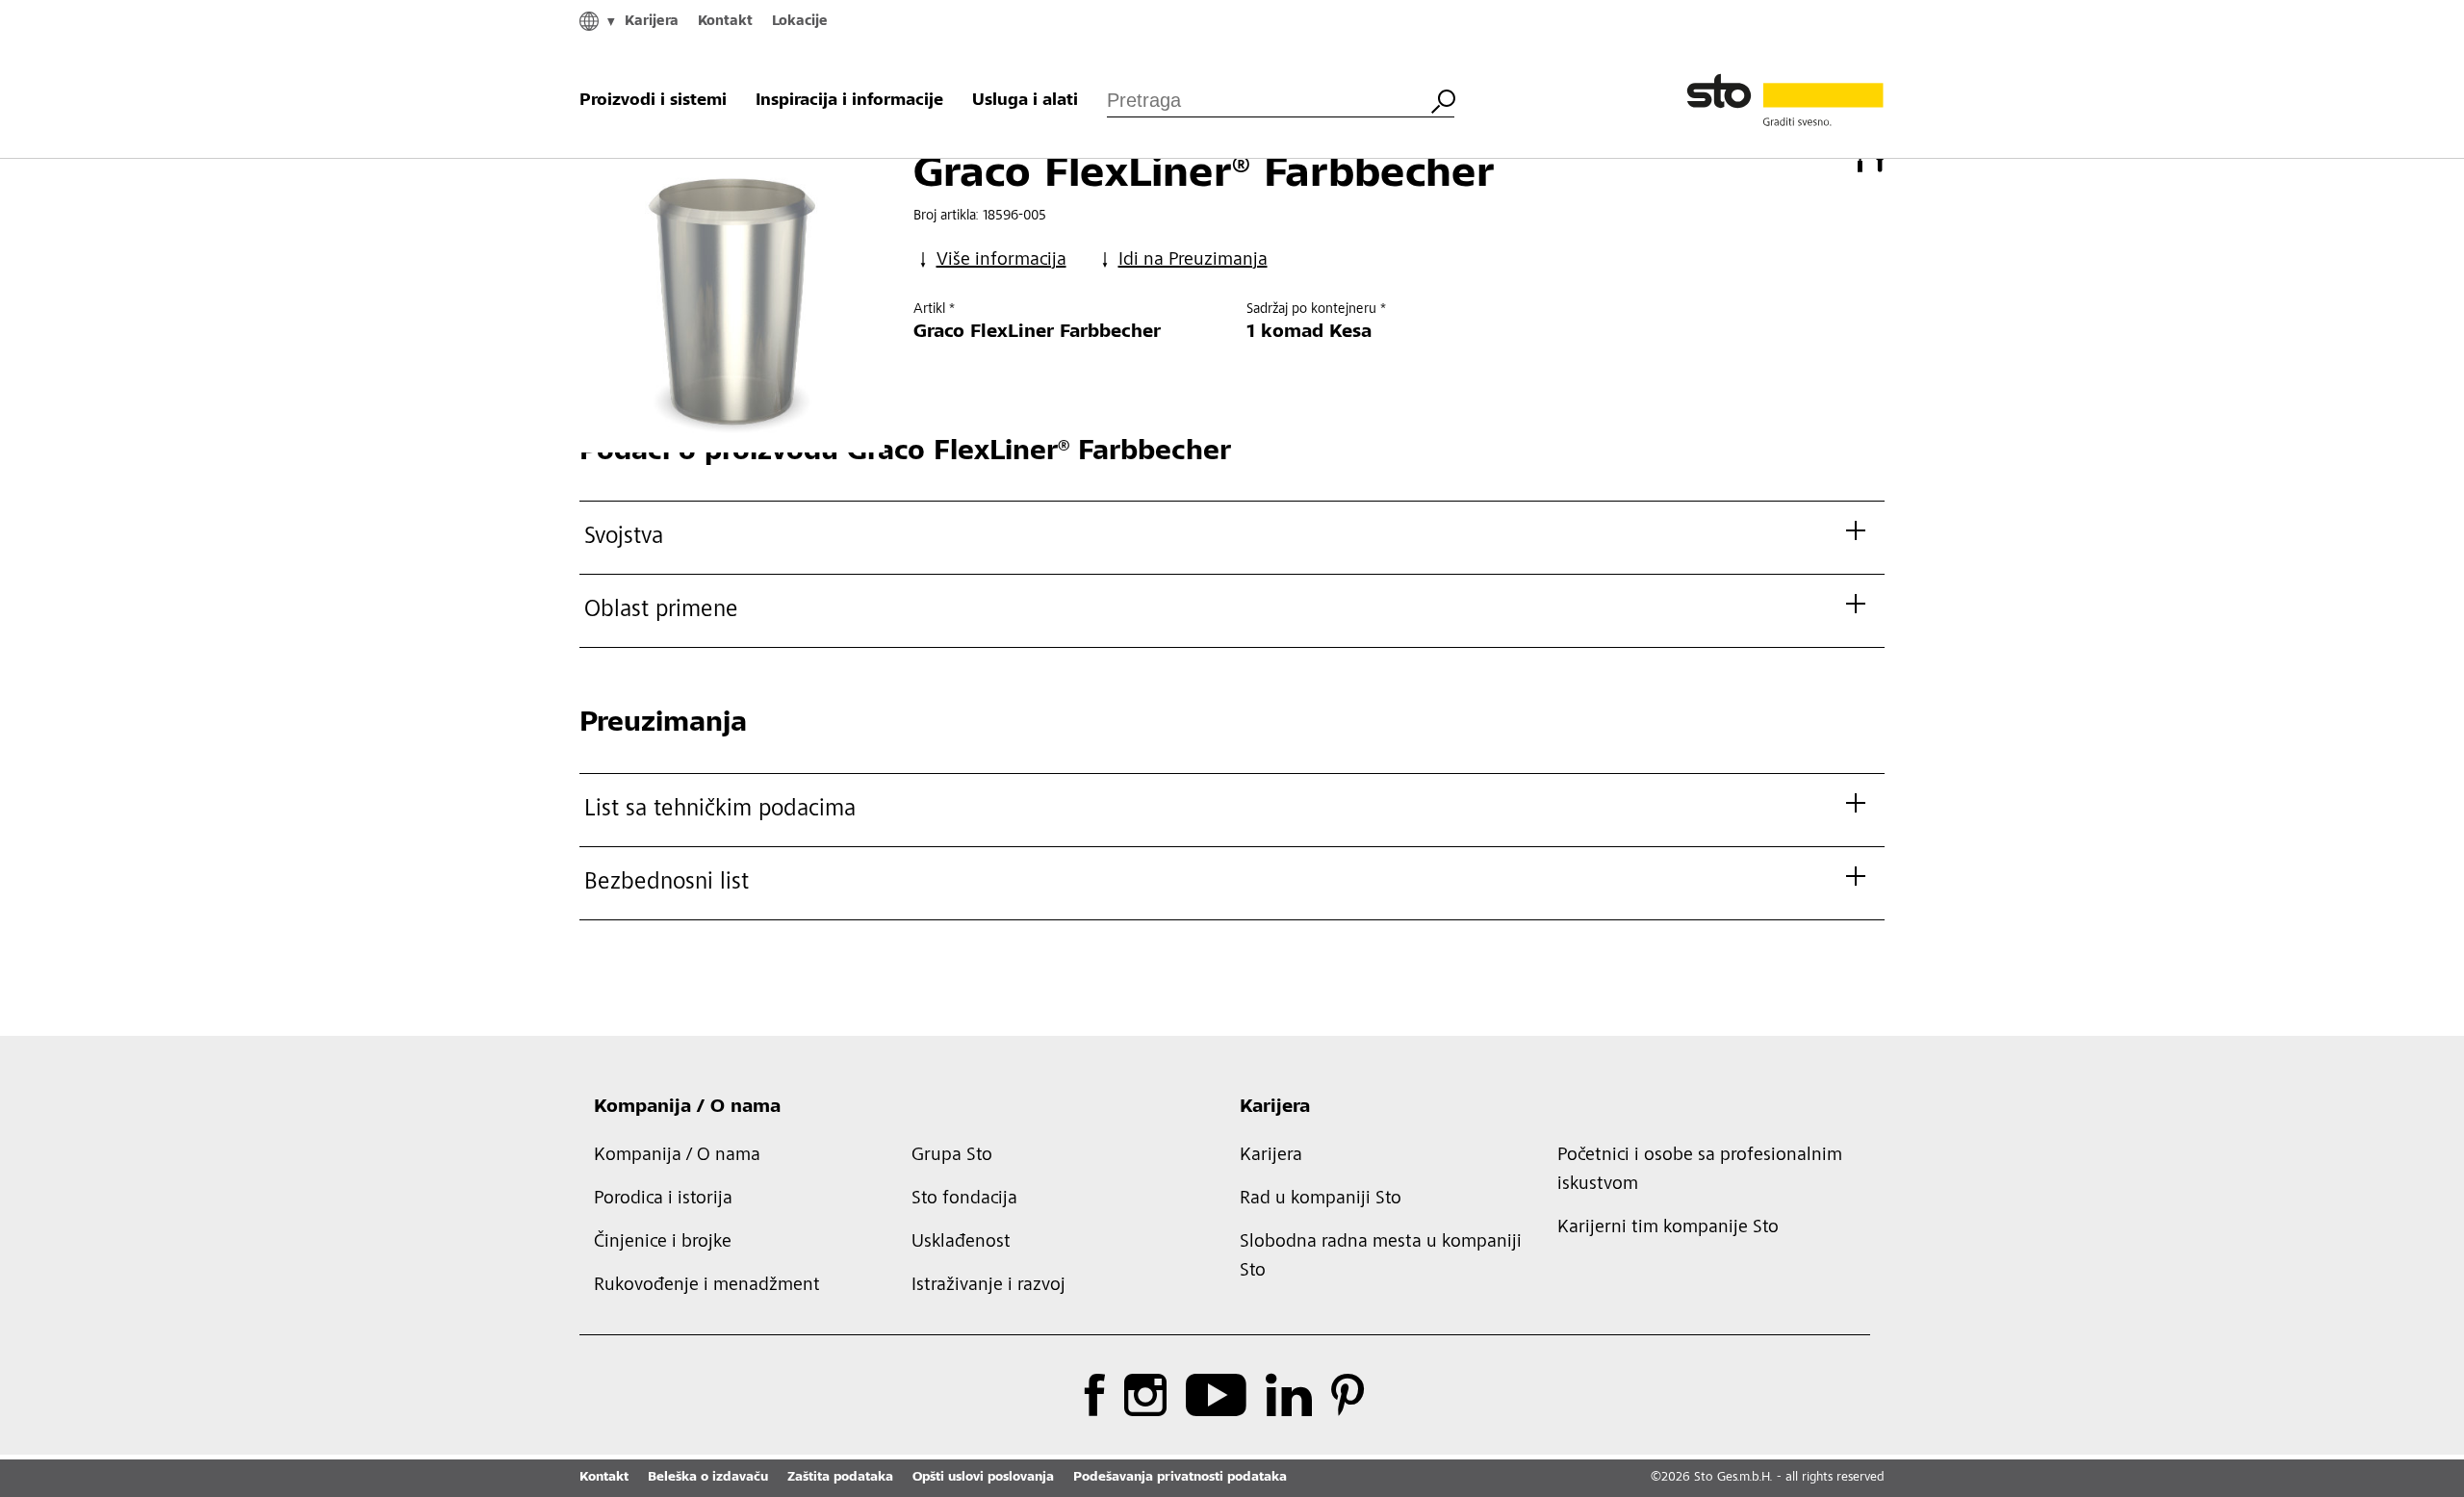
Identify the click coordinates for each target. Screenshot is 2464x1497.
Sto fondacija (964, 1200)
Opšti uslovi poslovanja (983, 1478)
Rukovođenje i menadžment (707, 1286)
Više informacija (1001, 261)
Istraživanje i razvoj (988, 1286)
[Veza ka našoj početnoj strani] (1785, 101)
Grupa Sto (952, 1156)
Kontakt (725, 22)
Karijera (652, 22)
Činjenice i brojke (663, 1243)
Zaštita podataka (840, 1478)
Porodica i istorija (663, 1200)
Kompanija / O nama (687, 1108)
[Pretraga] (1443, 99)
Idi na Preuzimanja (1193, 261)
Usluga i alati (1025, 101)
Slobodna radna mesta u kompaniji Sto (1381, 1257)
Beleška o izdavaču (708, 1478)
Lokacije (800, 22)
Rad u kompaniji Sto (1321, 1200)
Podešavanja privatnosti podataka (1180, 1478)
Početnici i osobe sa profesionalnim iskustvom (1700, 1171)
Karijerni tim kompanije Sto (1668, 1228)
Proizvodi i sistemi (653, 101)
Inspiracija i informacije (849, 101)
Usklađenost (961, 1243)
